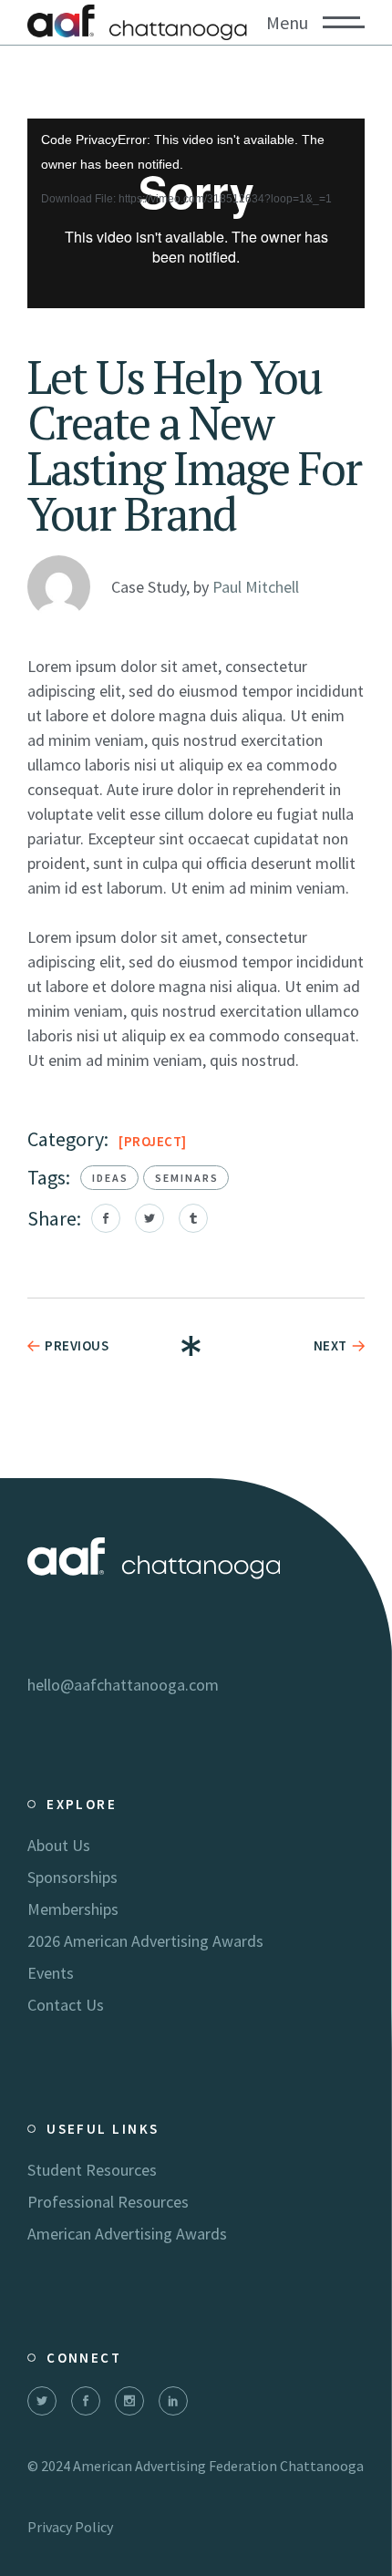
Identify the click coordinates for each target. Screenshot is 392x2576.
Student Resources (92, 2170)
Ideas (110, 1178)
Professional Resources (108, 2202)
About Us (59, 1845)
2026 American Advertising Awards (145, 1941)
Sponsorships (72, 1877)
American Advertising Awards (127, 2234)
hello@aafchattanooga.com (123, 1685)
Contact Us (66, 2005)
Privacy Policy (70, 2527)
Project (153, 1141)
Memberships (73, 1909)
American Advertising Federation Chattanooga (218, 2466)
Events (51, 1973)
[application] (196, 213)
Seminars (187, 1178)
